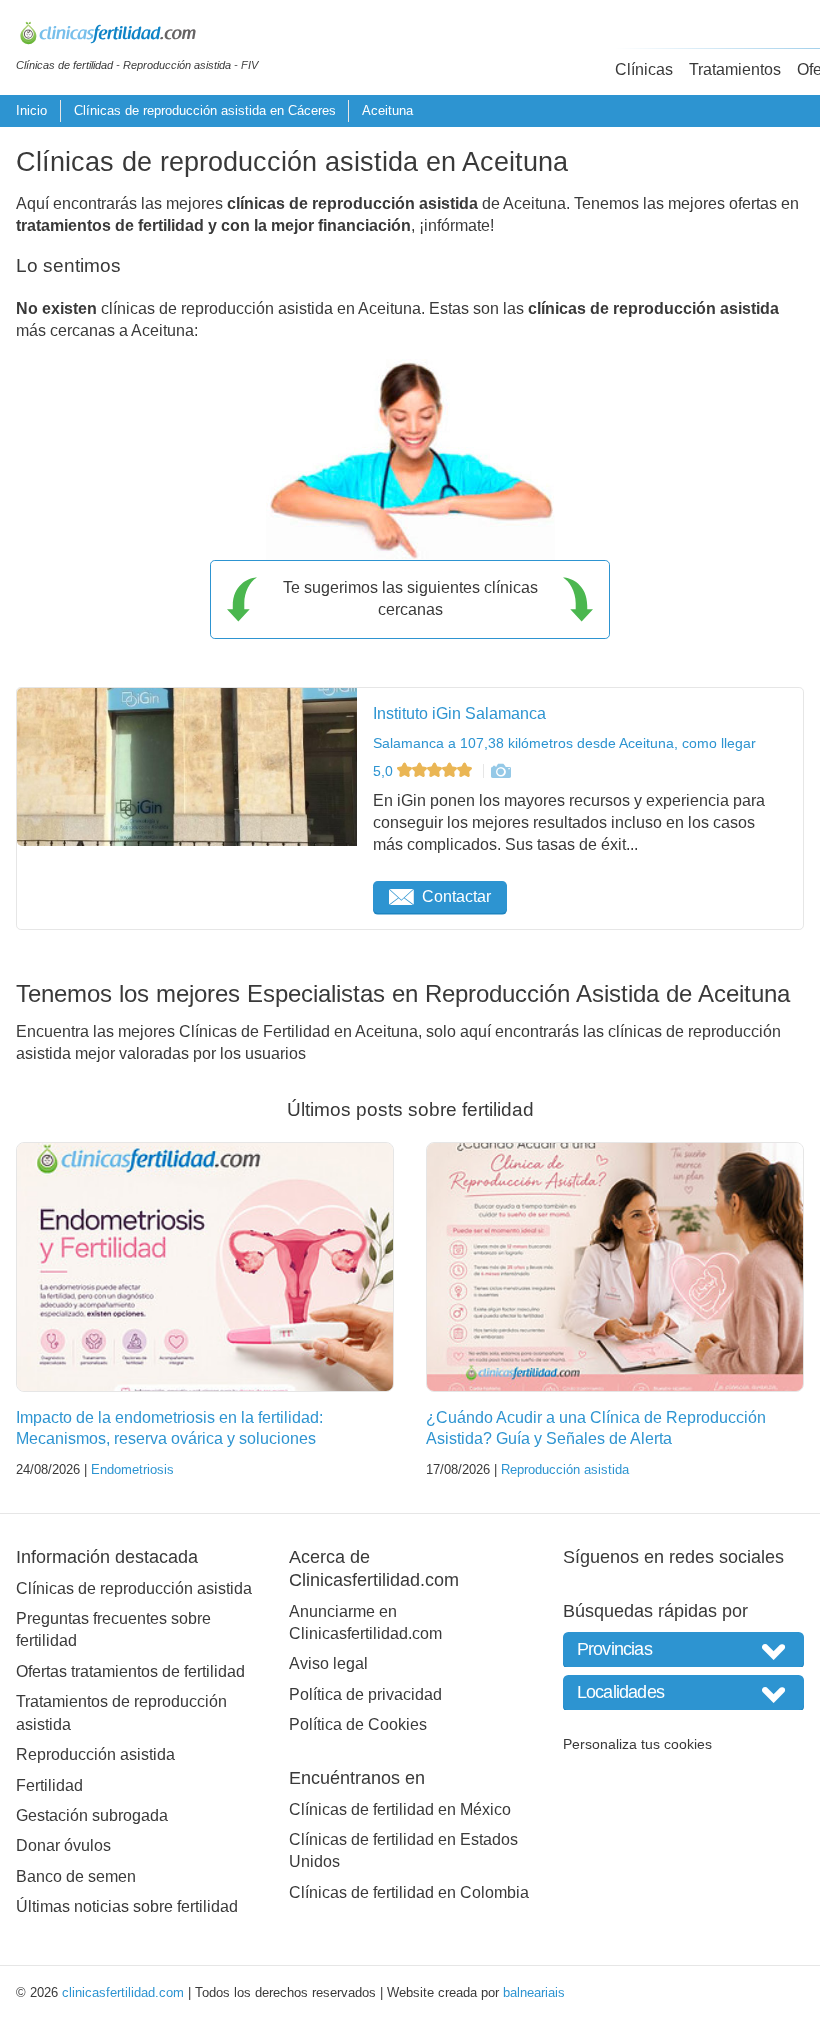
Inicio (31, 110)
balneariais (534, 1992)
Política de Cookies (358, 1724)
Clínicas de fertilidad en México (400, 1809)
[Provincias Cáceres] (683, 1649)
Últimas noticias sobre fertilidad (127, 1906)
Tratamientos (735, 69)
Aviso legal (328, 1663)
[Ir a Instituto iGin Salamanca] (500, 771)
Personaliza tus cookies (637, 1744)
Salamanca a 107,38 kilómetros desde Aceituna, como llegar (564, 743)
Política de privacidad (365, 1694)
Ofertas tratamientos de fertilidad (130, 1671)
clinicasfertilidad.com (123, 1992)
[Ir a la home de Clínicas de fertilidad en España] (137, 36)
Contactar (456, 896)
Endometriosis (132, 1469)
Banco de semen (76, 1876)
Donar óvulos (63, 1845)
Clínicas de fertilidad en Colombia (409, 1892)
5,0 (385, 771)
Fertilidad (49, 1785)
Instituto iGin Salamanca (459, 713)
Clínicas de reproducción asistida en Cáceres (205, 110)
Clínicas (644, 69)
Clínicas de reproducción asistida (134, 1588)
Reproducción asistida (565, 1469)
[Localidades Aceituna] (683, 1692)
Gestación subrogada (92, 1815)
